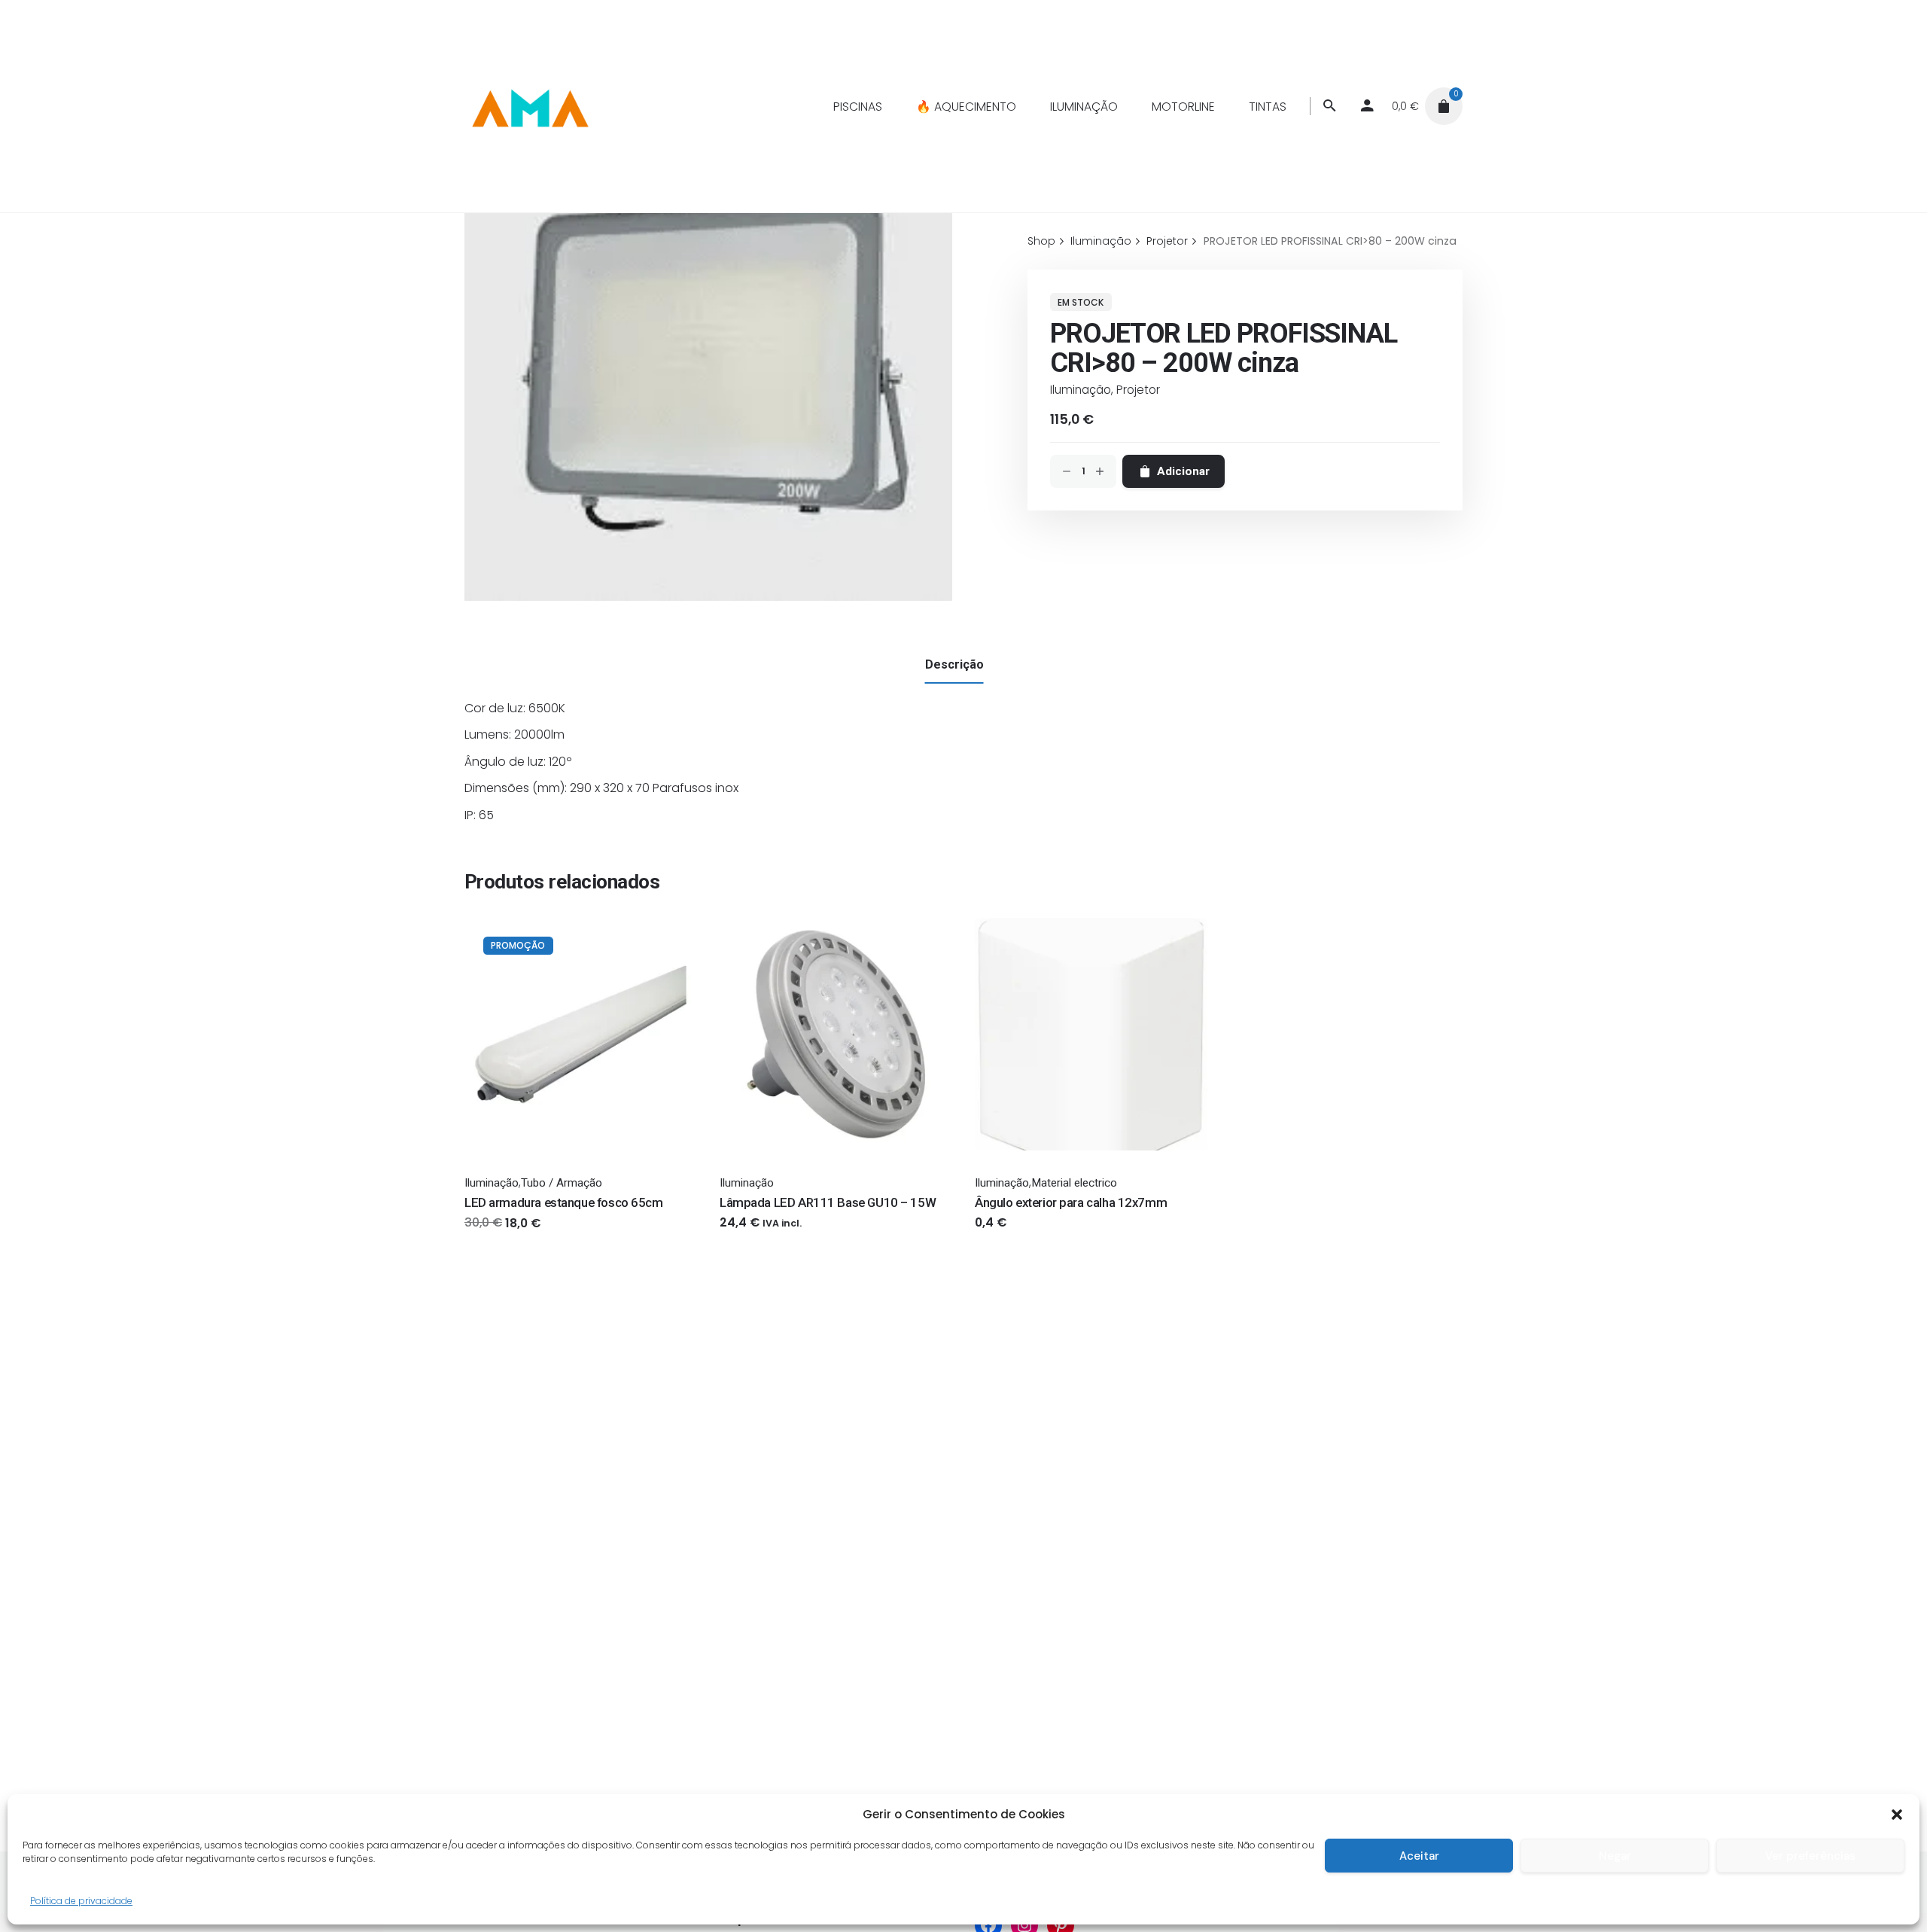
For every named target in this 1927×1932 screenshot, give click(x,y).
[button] (1897, 1815)
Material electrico (1074, 1183)
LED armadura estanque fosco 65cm (564, 1202)
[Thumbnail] (529, 106)
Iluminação (1081, 390)
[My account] (1367, 106)
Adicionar (490, 1237)
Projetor (1138, 390)
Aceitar (1419, 1856)
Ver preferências (1810, 1856)
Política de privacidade (81, 1901)
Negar (1615, 1856)
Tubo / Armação (562, 1183)
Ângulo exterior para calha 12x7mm (1071, 1202)
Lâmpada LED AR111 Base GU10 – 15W (828, 1202)
